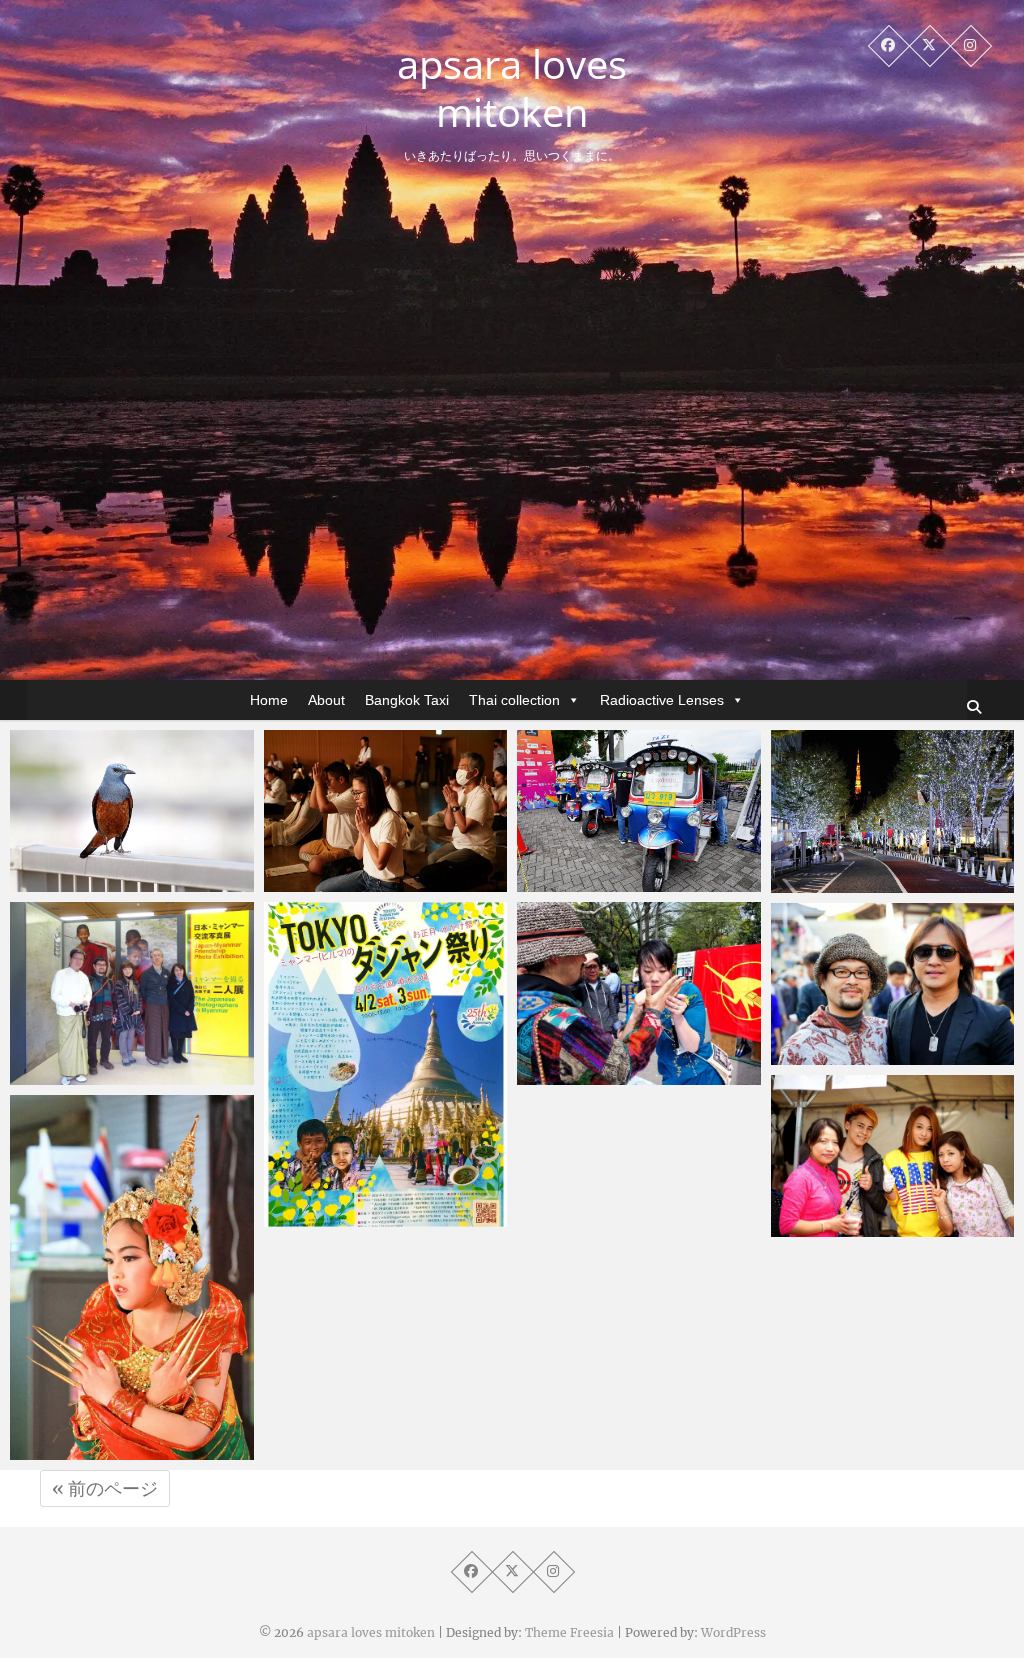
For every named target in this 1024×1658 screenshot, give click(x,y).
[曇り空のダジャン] (386, 1064)
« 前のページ (105, 1488)
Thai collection (514, 700)
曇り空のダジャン (364, 1217)
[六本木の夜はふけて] (893, 811)
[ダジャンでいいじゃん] (893, 1156)
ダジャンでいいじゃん (886, 1227)
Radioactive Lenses (662, 700)
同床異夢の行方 (356, 882)
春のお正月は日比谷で (632, 1075)
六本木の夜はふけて (878, 883)
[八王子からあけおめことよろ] (132, 1277)
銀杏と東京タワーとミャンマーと (886, 1043)
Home (269, 700)
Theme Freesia (569, 1632)
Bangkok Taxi (407, 700)
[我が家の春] (132, 811)
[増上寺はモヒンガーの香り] (132, 993)
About (326, 700)
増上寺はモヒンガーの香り (125, 1063)
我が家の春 (87, 882)
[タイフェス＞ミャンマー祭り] (639, 811)
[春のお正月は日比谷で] (639, 993)
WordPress (733, 1632)
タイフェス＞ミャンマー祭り (632, 870)
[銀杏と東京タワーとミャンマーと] (893, 984)
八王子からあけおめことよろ (125, 1438)
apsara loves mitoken (512, 88)
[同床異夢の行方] (386, 811)
